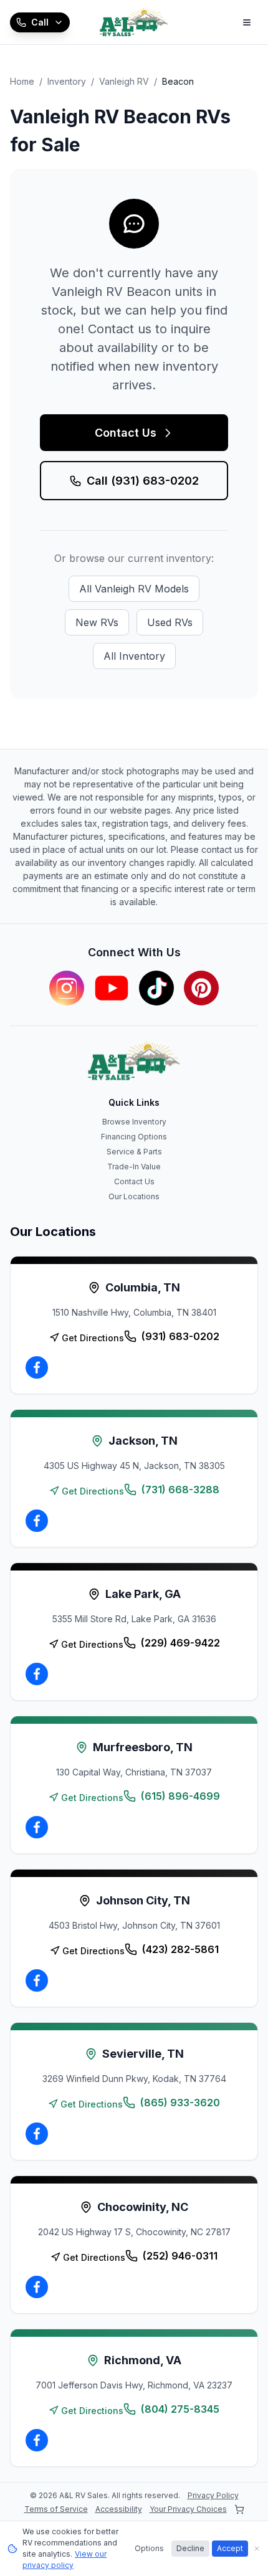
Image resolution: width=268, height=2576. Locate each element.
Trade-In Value (134, 1167)
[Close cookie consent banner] (257, 2549)
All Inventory (134, 656)
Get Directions (93, 1338)
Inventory (67, 81)
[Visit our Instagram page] (67, 988)
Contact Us (126, 433)
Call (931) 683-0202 (143, 481)
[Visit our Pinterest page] (201, 988)
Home (22, 81)
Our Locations (134, 1196)
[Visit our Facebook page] (37, 1367)
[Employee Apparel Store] (239, 2509)
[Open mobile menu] (247, 22)
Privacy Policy (213, 2495)
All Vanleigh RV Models (134, 589)
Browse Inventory (134, 1122)
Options (149, 2548)
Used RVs (170, 622)
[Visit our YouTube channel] (112, 988)
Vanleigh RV (124, 81)
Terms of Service (56, 2509)
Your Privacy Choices (188, 2509)
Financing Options (134, 1137)
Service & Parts (134, 1152)
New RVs (97, 622)
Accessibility (119, 2509)
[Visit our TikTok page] (156, 988)
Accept (230, 2548)
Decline (190, 2548)
